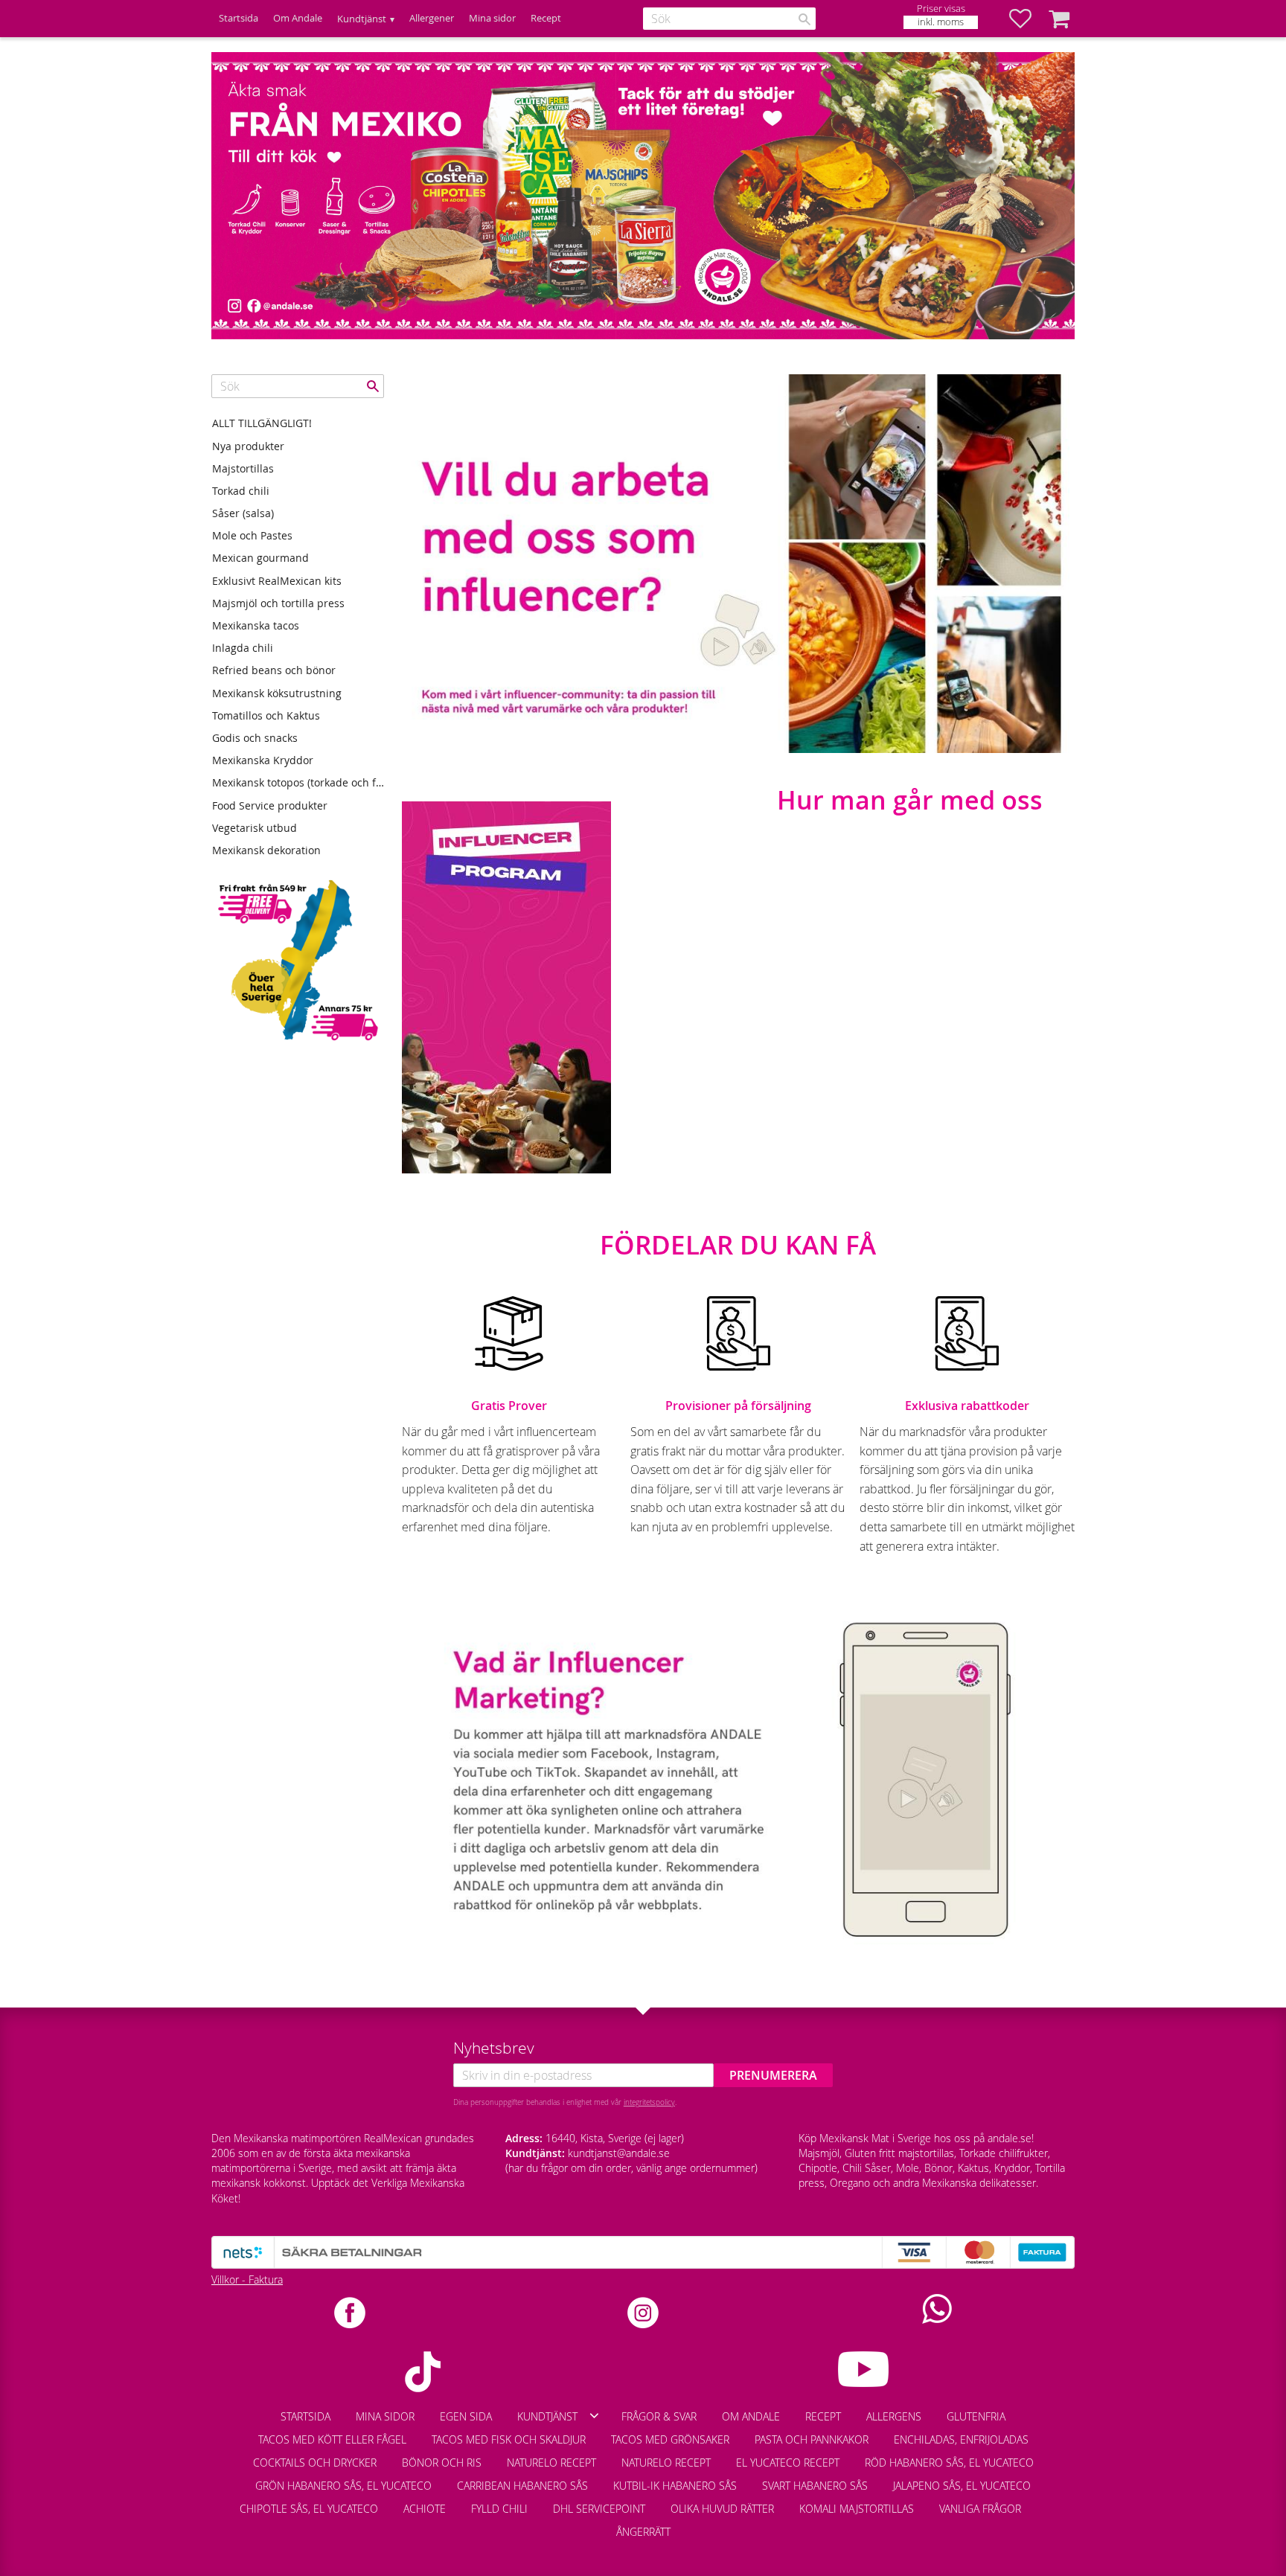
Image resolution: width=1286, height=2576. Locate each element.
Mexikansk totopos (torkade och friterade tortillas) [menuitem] (298, 782)
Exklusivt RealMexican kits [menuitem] (277, 581)
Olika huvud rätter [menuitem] (722, 2509)
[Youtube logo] (863, 2369)
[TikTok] (423, 2372)
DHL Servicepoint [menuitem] (599, 2509)
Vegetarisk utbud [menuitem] (255, 828)
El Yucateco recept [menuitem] (788, 2463)
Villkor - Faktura (247, 2279)
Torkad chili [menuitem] (241, 491)
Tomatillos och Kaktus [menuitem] (266, 715)
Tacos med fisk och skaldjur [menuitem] (509, 2439)
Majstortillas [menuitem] (243, 468)
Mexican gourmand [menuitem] (260, 558)
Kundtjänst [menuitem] (362, 19)
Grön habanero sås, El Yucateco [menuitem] (343, 2486)
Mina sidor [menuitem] (492, 18)
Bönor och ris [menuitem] (442, 2463)
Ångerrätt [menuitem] (643, 2532)
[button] (1028, 19)
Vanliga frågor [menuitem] (980, 2509)
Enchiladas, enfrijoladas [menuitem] (961, 2439)
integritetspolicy (649, 2102)
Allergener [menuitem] (432, 18)
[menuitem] (1046, 2502)
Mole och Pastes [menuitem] (252, 535)
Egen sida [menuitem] (466, 2416)
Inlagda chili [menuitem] (243, 648)
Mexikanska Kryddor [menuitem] (263, 760)
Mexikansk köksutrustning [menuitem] (277, 693)
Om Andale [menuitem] (298, 18)
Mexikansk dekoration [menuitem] (266, 850)
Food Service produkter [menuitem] (270, 805)
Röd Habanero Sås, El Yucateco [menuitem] (949, 2463)
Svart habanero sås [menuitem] (815, 2486)
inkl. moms (941, 22)
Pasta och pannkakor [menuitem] (812, 2439)
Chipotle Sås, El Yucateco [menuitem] (309, 2509)
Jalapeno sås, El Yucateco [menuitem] (962, 2486)
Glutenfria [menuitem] (976, 2416)
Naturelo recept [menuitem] (551, 2463)
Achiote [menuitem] (425, 2509)
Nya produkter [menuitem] (248, 446)
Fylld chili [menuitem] (499, 2509)
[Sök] (804, 19)
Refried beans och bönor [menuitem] (274, 670)
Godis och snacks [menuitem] (255, 738)
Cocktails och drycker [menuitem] (315, 2463)
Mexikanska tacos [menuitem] (256, 625)
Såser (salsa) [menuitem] (243, 513)
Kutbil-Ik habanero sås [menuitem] (675, 2486)
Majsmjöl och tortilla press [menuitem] (278, 603)
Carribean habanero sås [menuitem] (522, 2486)
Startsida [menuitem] (239, 18)
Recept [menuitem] (546, 18)
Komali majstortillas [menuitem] (857, 2509)
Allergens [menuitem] (894, 2416)
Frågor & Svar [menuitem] (659, 2416)
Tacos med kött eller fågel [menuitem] (332, 2439)
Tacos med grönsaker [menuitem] (670, 2439)
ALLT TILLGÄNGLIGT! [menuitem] (262, 423)
